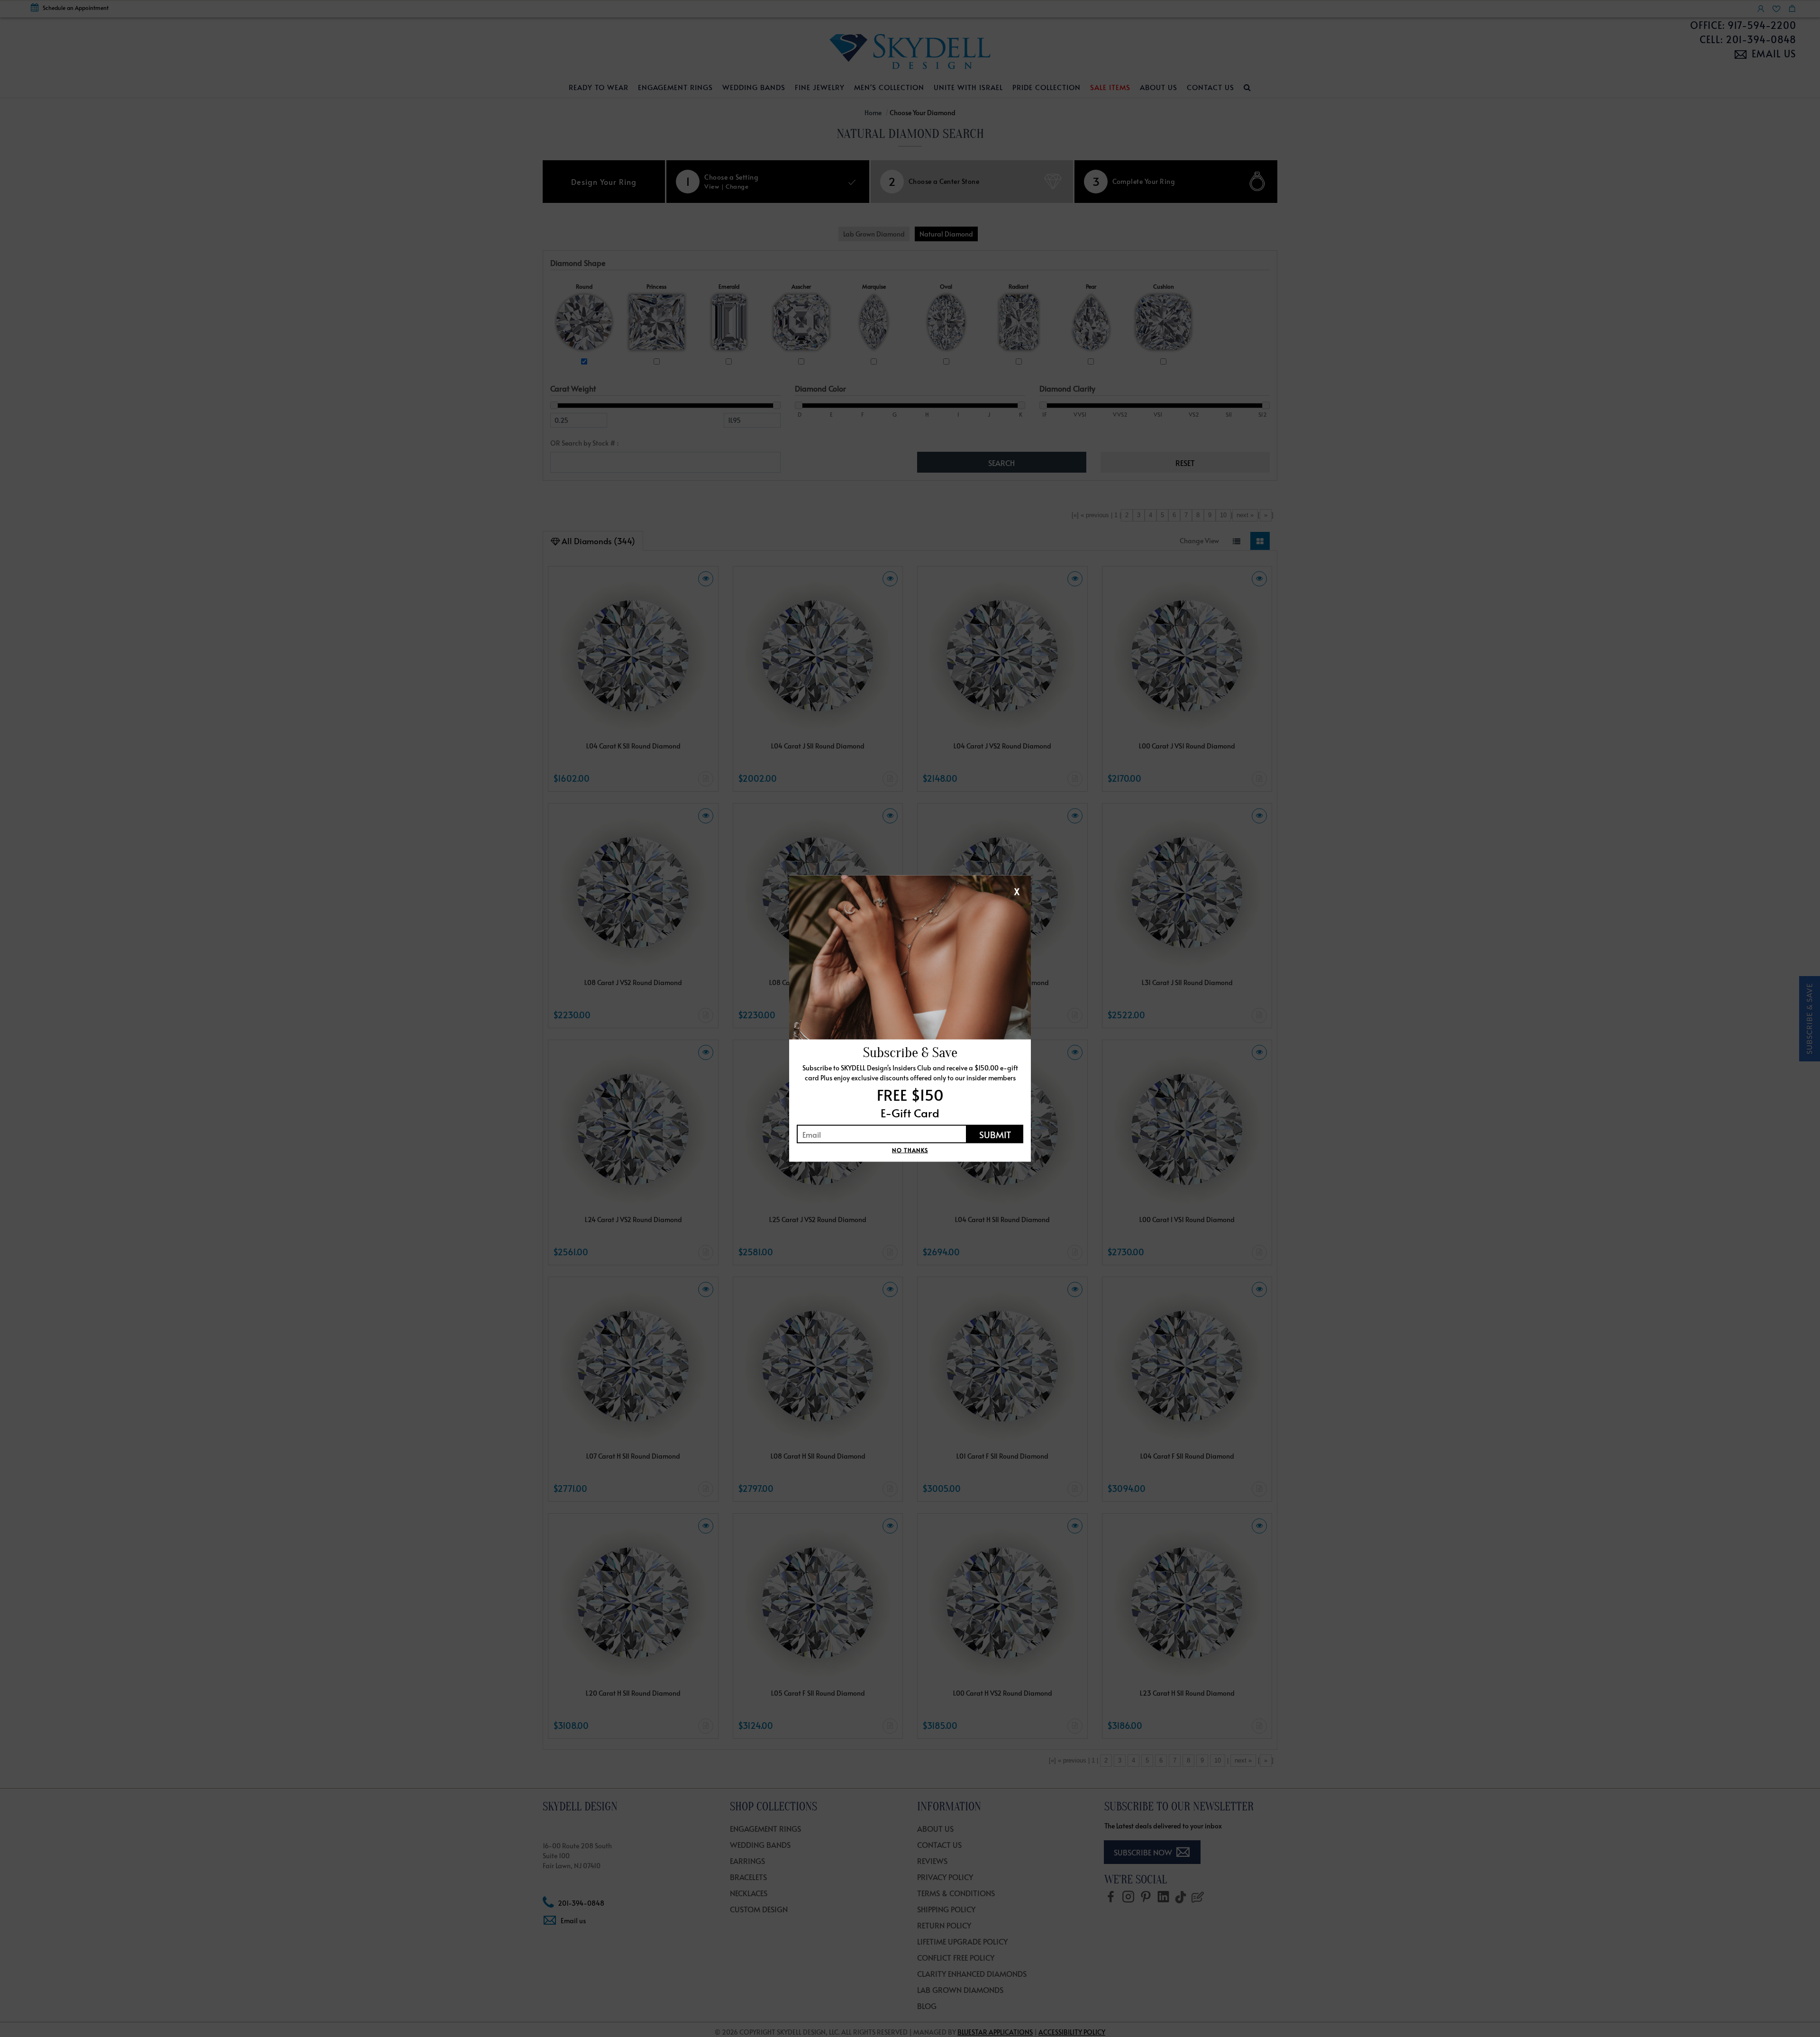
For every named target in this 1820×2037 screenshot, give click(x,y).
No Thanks (910, 1150)
